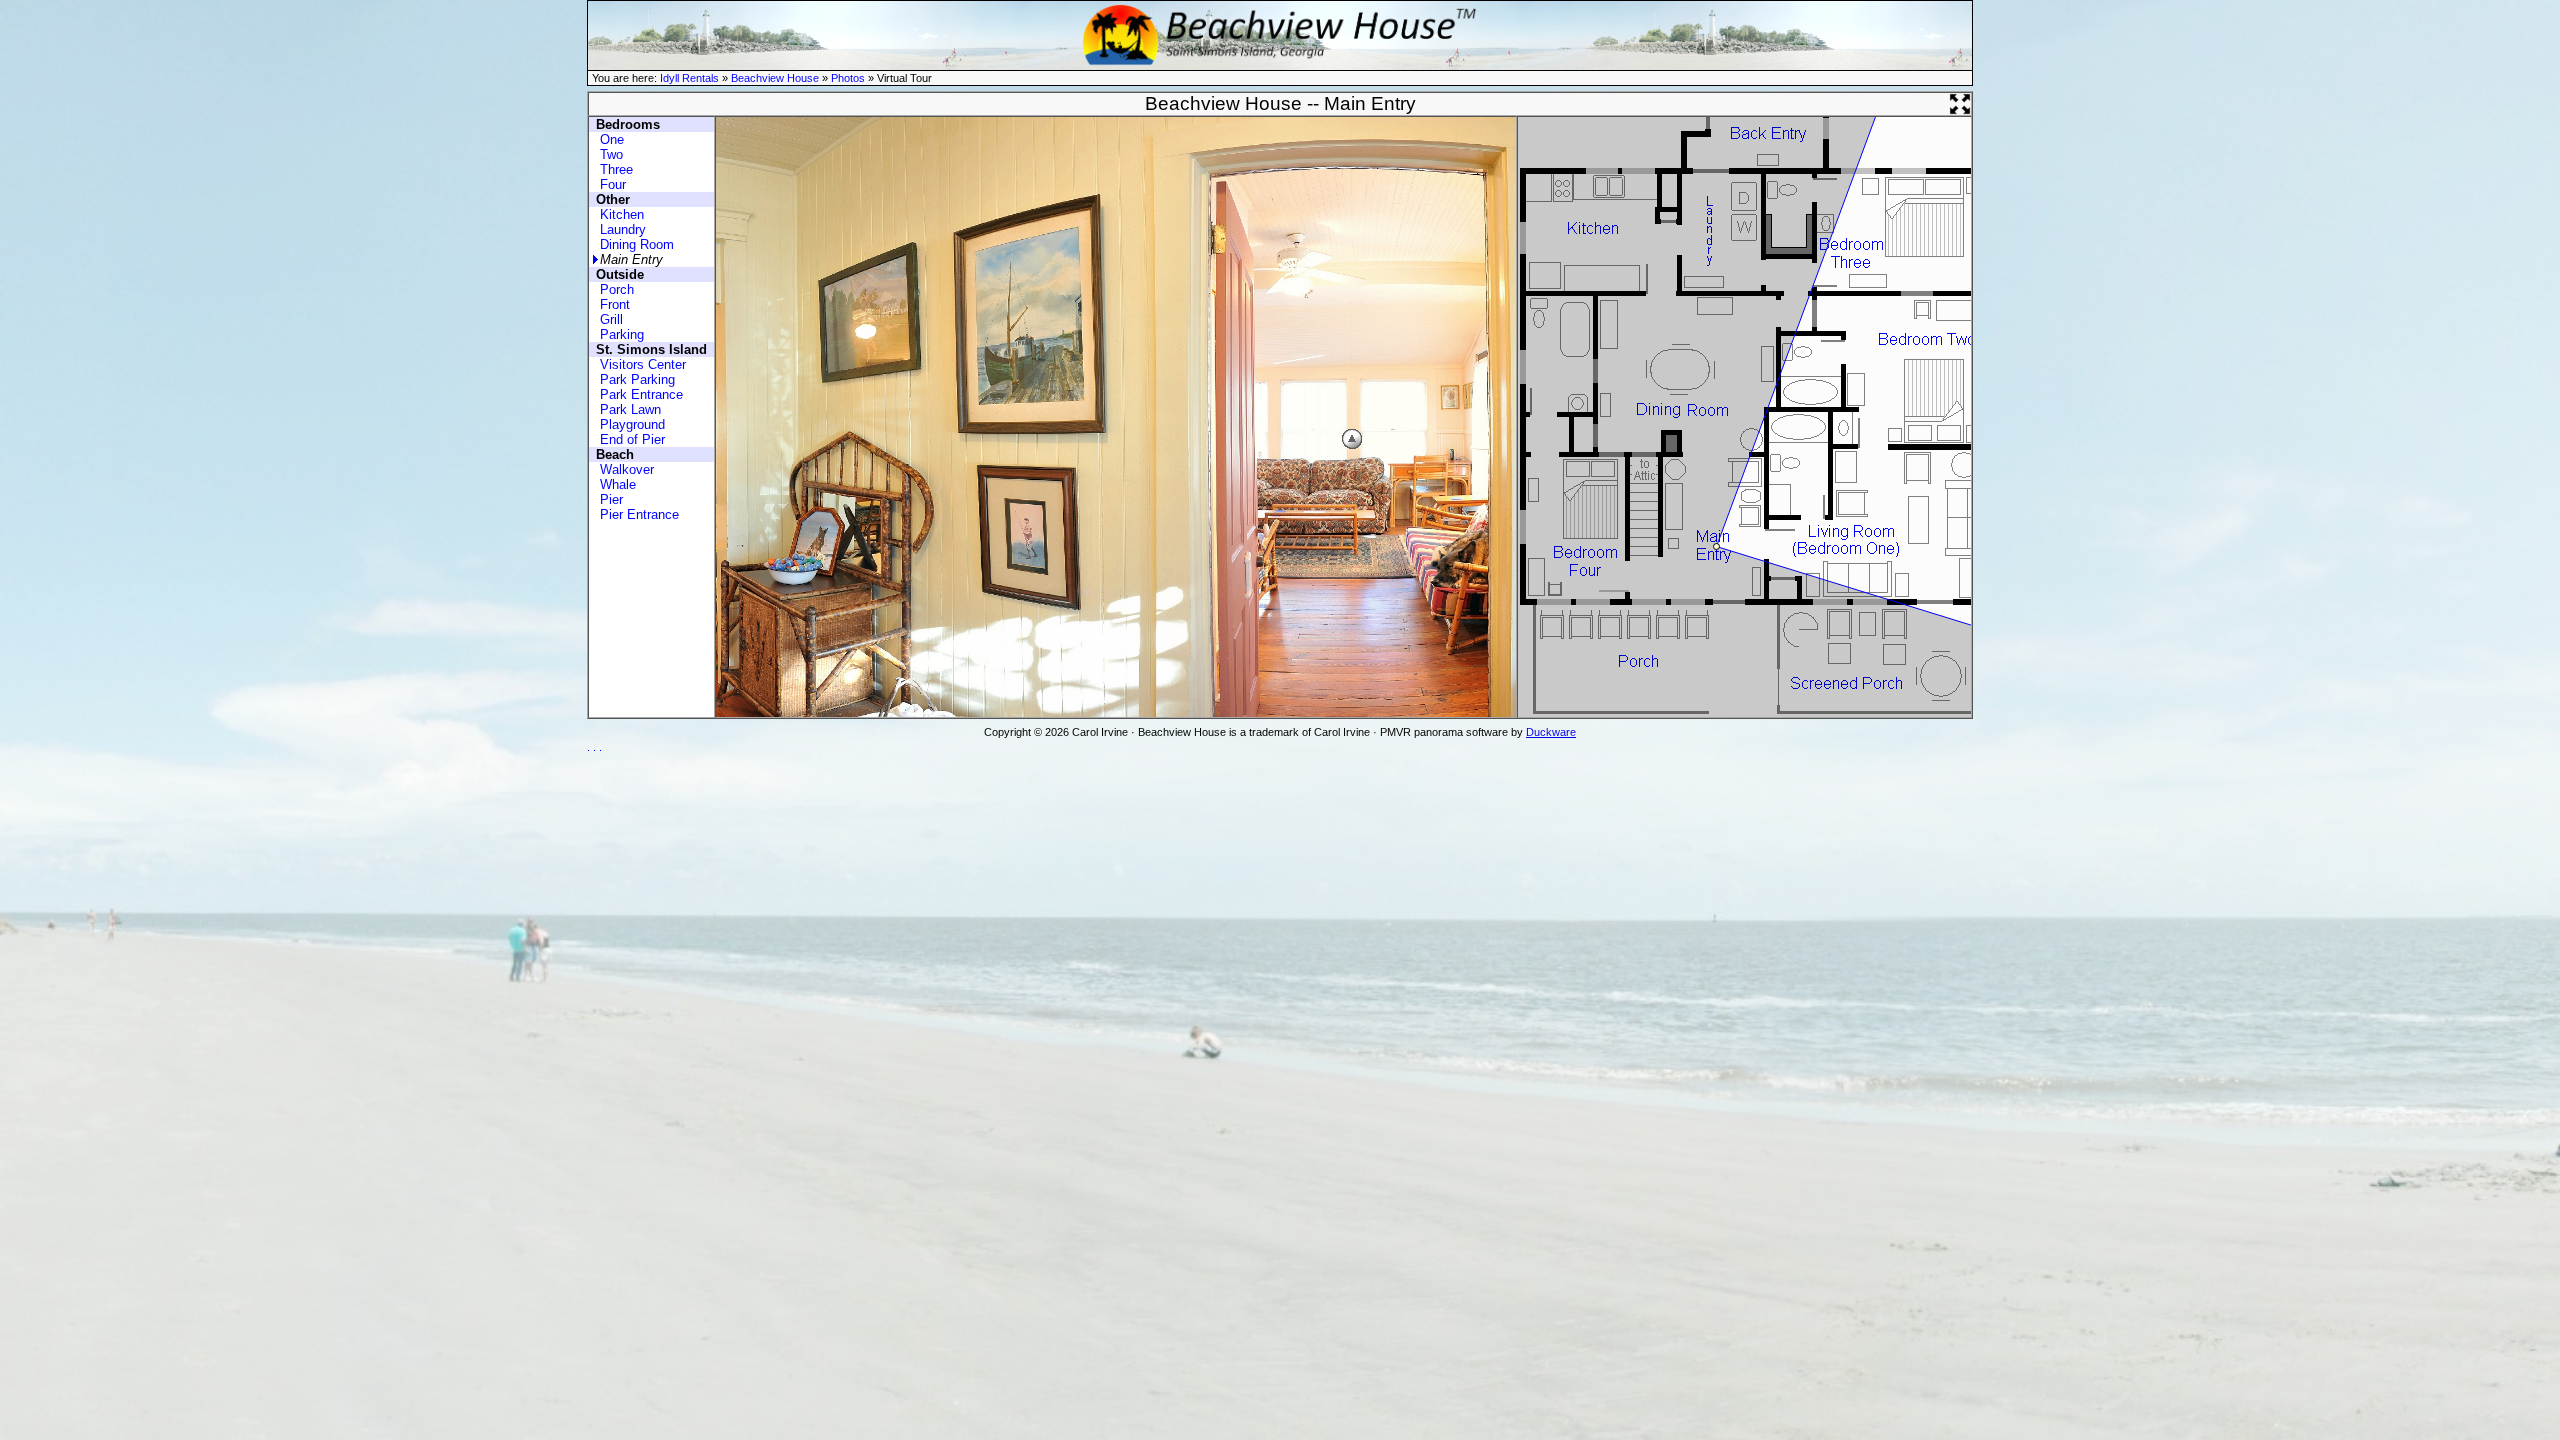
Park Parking (637, 379)
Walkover (627, 469)
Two (611, 154)
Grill (611, 319)
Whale (618, 484)
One (612, 139)
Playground (632, 424)
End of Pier (632, 439)
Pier (611, 499)
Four (613, 184)
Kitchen (622, 214)
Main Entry (631, 259)
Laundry (623, 229)
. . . (594, 747)
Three (616, 169)
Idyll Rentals (689, 78)
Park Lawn (630, 409)
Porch (617, 289)
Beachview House (775, 78)
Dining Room (637, 244)
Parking (622, 334)
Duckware (1551, 732)
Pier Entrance (639, 514)
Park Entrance (641, 394)
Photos (848, 78)
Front (615, 304)
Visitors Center (643, 364)
